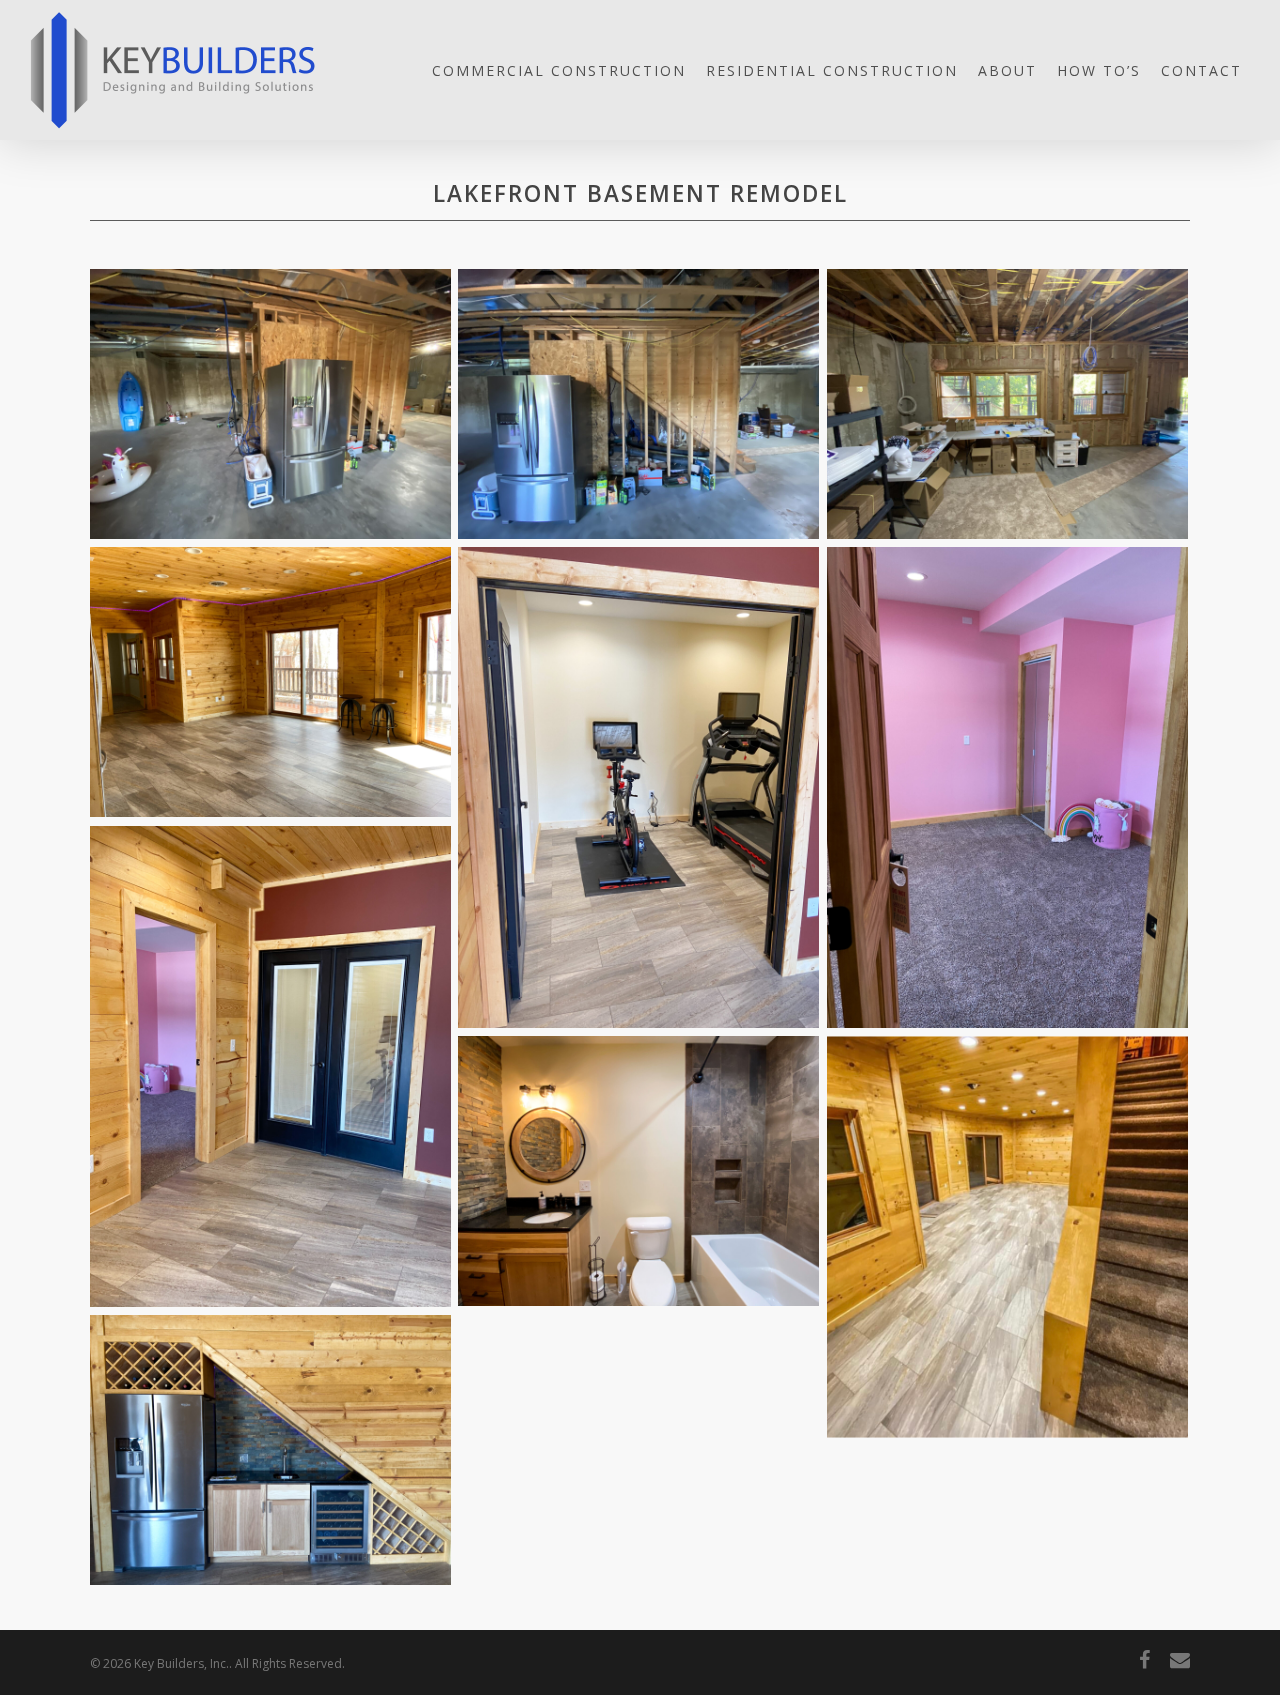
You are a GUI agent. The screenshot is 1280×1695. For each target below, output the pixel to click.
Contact (1201, 70)
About (1007, 70)
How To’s (1099, 70)
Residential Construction (832, 70)
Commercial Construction (559, 70)
